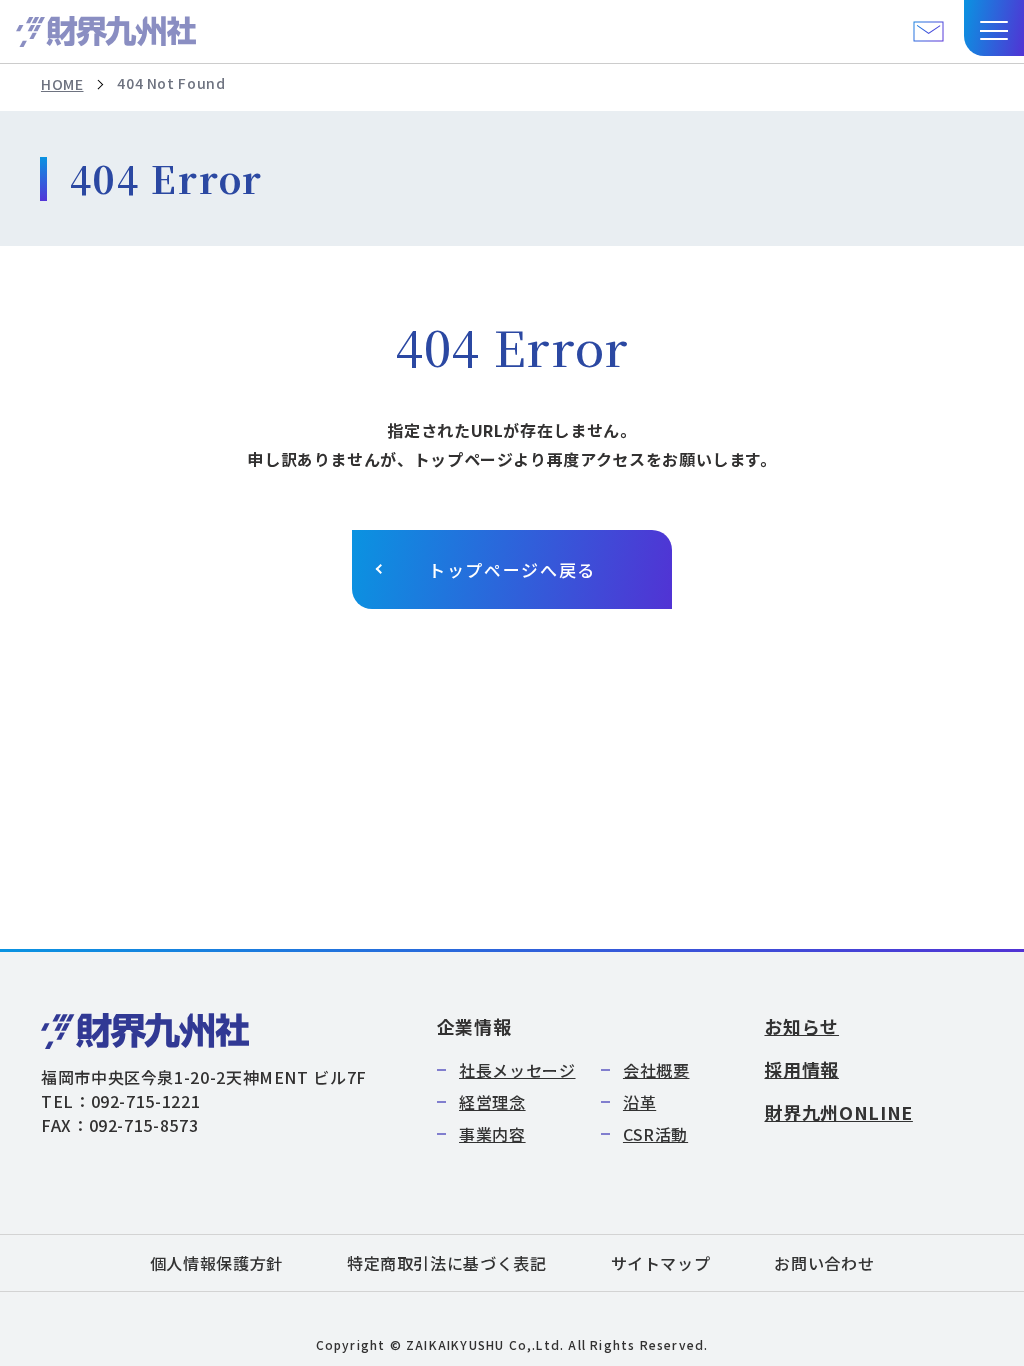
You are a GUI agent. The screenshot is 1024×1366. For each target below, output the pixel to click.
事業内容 (492, 1134)
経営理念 (492, 1102)
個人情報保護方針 (216, 1263)
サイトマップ (661, 1263)
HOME (62, 84)
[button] (994, 28)
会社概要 (656, 1070)
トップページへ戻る (512, 569)
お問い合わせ (824, 1263)
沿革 (639, 1102)
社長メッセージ (517, 1070)
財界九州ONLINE (838, 1112)
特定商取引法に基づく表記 (447, 1263)
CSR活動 (655, 1134)
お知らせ (801, 1026)
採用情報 (801, 1069)
